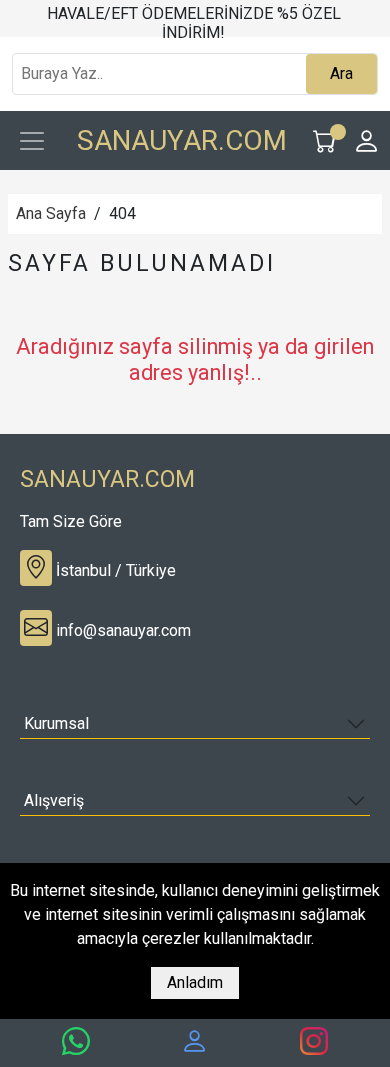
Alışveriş (54, 800)
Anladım (195, 982)
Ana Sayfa (51, 213)
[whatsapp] (76, 1042)
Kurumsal (56, 723)
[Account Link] (367, 141)
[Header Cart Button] (325, 141)
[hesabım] (195, 1042)
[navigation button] (32, 141)
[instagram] (314, 1042)
